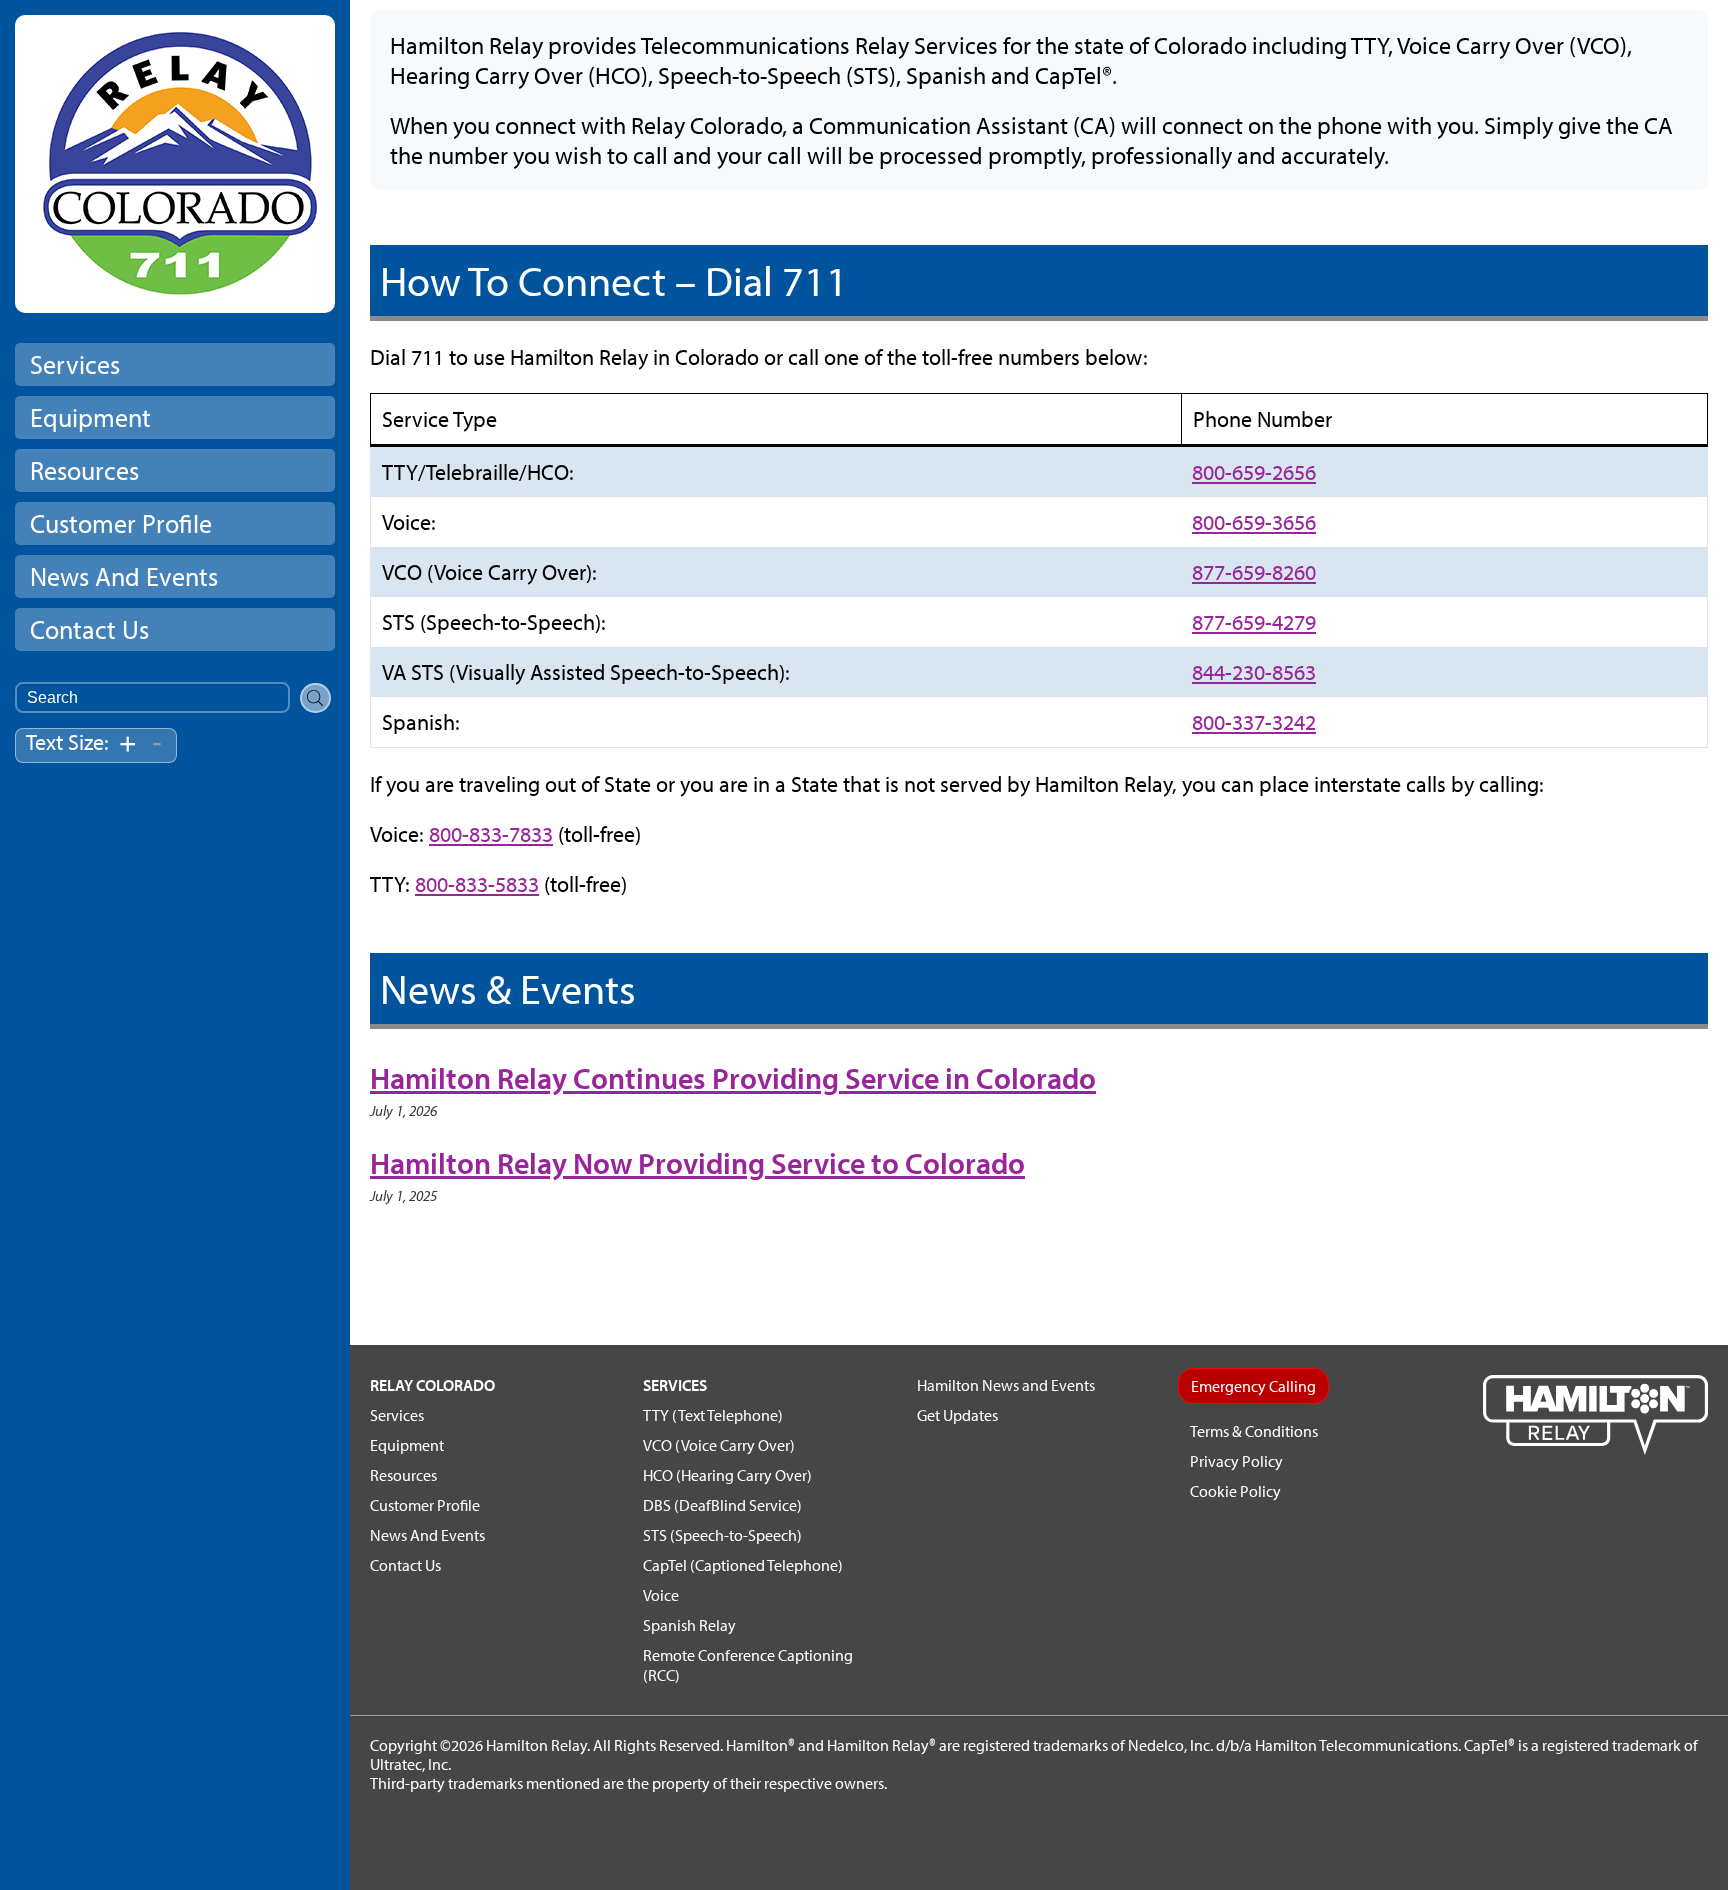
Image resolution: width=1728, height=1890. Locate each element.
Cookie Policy (1235, 1491)
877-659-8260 (1254, 572)
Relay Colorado (432, 1385)
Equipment (90, 417)
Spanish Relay (689, 1625)
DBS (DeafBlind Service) (722, 1505)
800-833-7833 (491, 834)
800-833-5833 (477, 884)
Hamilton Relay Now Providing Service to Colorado (697, 1163)
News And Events (124, 576)
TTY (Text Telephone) (713, 1415)
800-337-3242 (1254, 722)
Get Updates (957, 1415)
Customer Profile (121, 523)
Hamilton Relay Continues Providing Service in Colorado (733, 1078)
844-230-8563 (1254, 672)
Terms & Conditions (1254, 1431)
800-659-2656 (1254, 472)
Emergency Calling (1253, 1386)
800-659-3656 (1254, 522)
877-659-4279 (1254, 622)
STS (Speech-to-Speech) (722, 1535)
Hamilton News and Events (1006, 1385)
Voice (661, 1595)
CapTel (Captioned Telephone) (743, 1565)
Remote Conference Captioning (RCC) (748, 1665)
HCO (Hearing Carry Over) (727, 1475)
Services (75, 364)
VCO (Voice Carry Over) (719, 1445)
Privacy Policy (1236, 1461)
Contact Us (89, 629)
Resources (84, 470)
